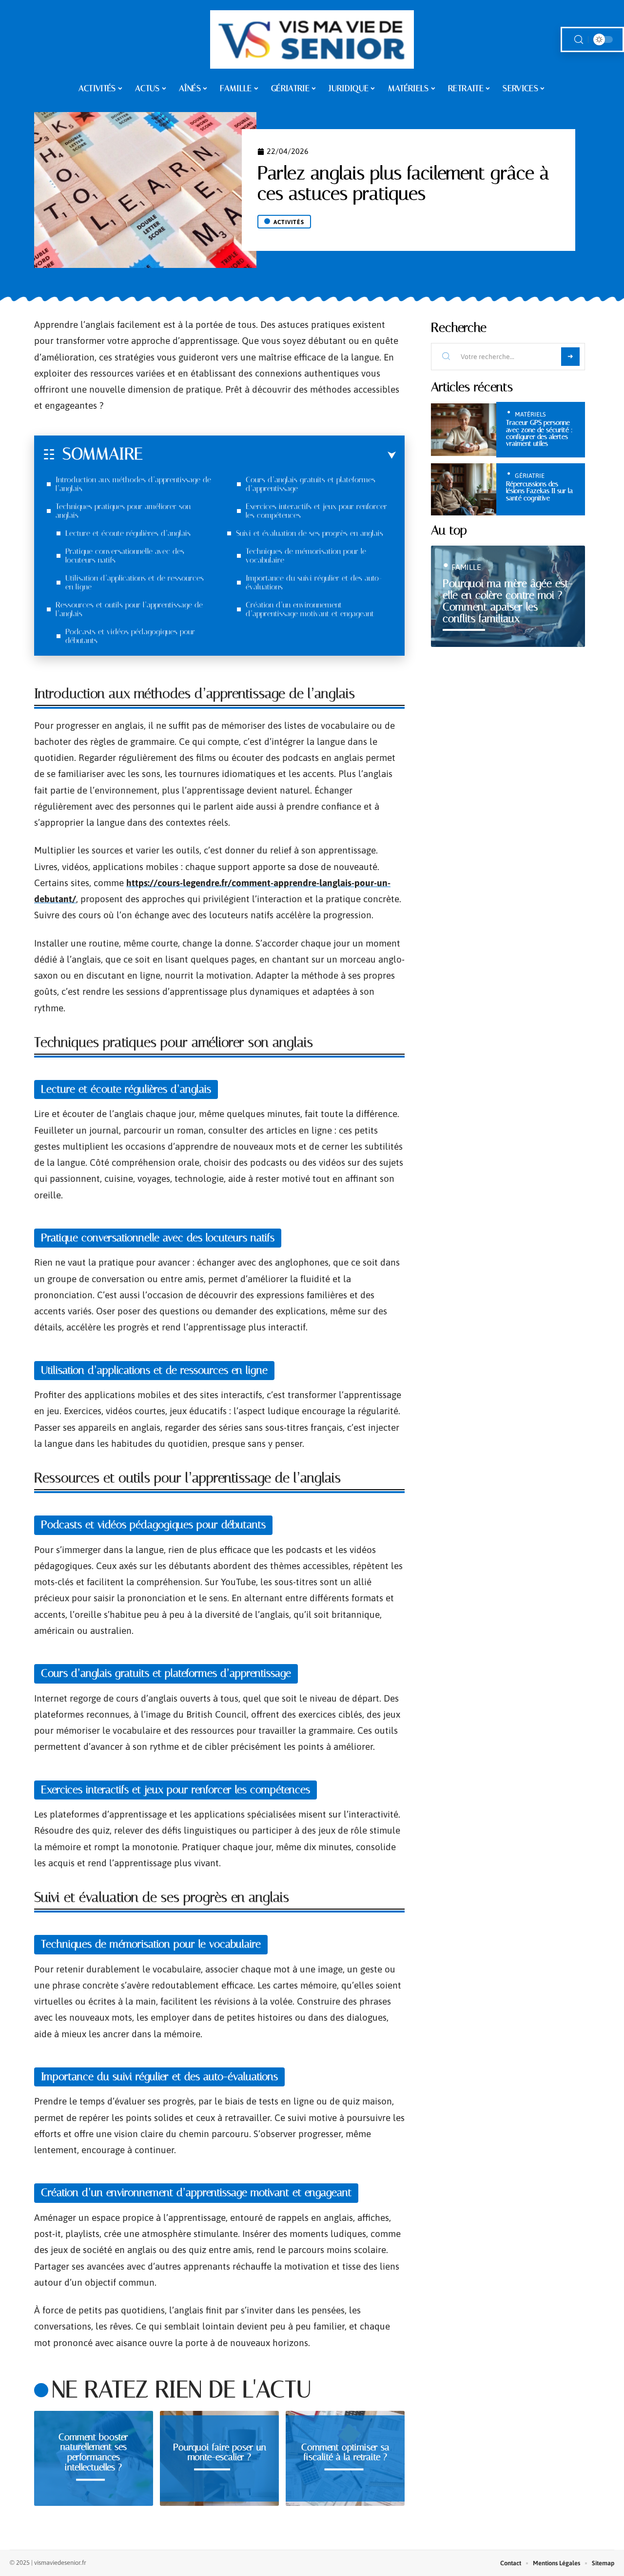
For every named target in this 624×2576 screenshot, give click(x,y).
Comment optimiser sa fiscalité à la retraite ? (345, 2452)
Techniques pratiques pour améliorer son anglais (123, 511)
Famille (466, 567)
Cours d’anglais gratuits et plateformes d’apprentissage (311, 484)
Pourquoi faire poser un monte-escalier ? (220, 2452)
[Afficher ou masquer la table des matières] (269, 455)
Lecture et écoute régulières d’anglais (128, 533)
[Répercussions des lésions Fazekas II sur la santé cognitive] (464, 489)
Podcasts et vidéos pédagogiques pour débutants (130, 636)
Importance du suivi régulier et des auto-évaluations (314, 582)
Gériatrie (530, 476)
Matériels (530, 414)
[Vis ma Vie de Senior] (312, 39)
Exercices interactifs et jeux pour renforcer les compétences (316, 511)
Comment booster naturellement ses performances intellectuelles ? (93, 2452)
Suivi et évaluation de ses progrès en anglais (310, 533)
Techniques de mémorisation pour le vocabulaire (306, 556)
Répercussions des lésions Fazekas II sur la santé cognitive (539, 491)
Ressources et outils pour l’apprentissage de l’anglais (129, 609)
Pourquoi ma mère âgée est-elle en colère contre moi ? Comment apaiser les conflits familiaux (508, 601)
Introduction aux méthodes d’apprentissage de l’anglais (133, 484)
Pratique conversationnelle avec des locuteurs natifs (125, 556)
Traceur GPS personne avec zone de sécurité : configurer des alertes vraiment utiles (539, 433)
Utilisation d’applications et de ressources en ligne (135, 582)
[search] (579, 40)
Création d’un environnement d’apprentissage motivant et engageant (310, 609)
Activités (289, 222)
